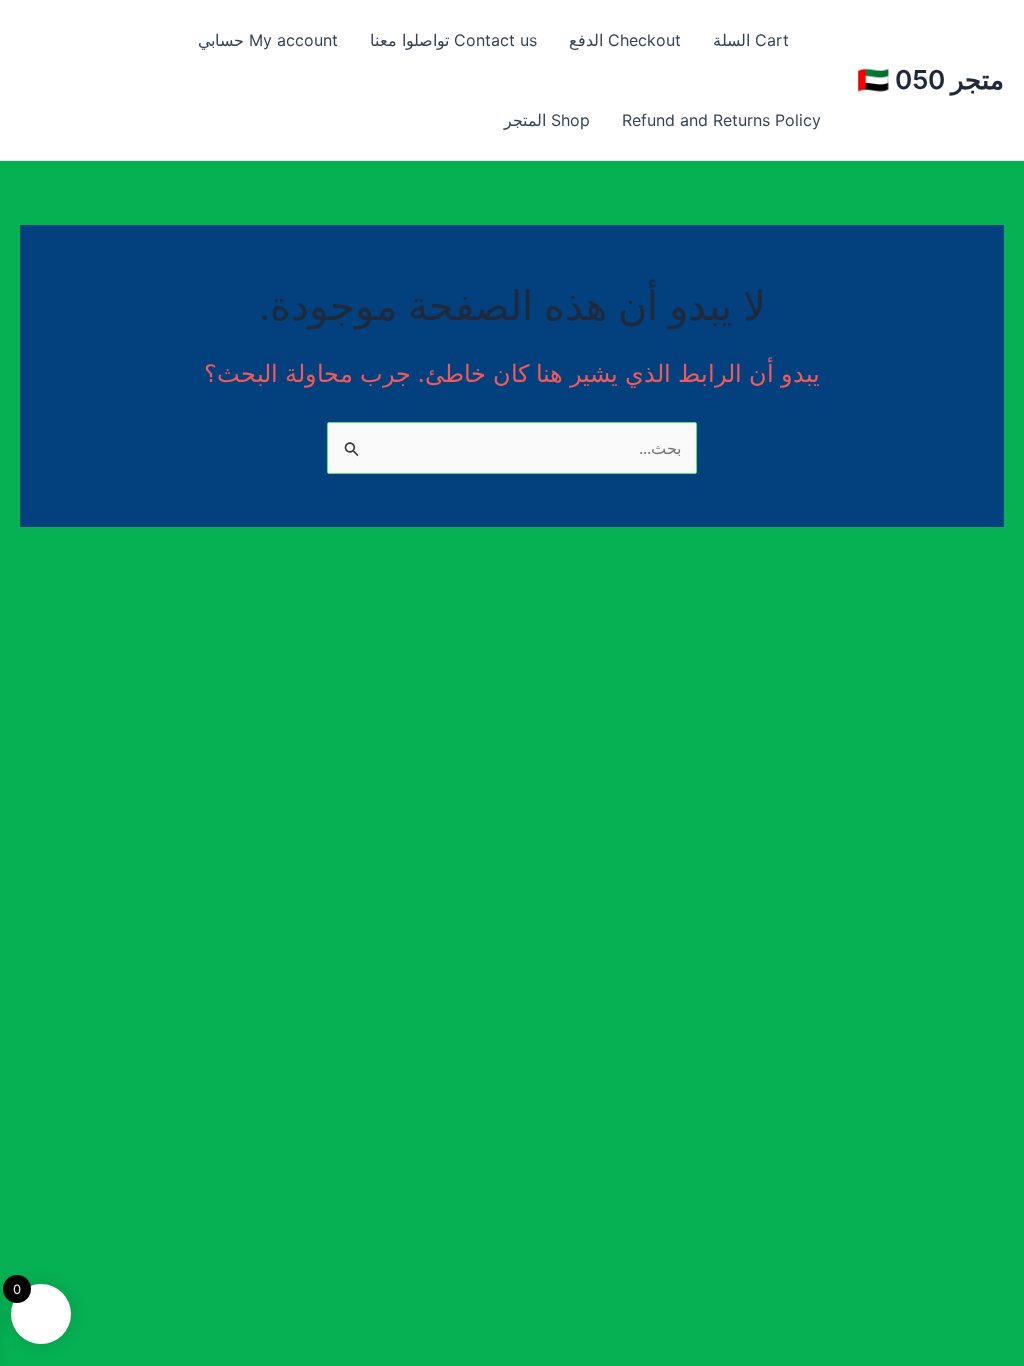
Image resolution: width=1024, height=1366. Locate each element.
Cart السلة (751, 40)
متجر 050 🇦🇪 (930, 79)
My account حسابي (268, 40)
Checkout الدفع (625, 40)
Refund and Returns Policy (721, 120)
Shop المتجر (547, 120)
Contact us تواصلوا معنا (453, 40)
